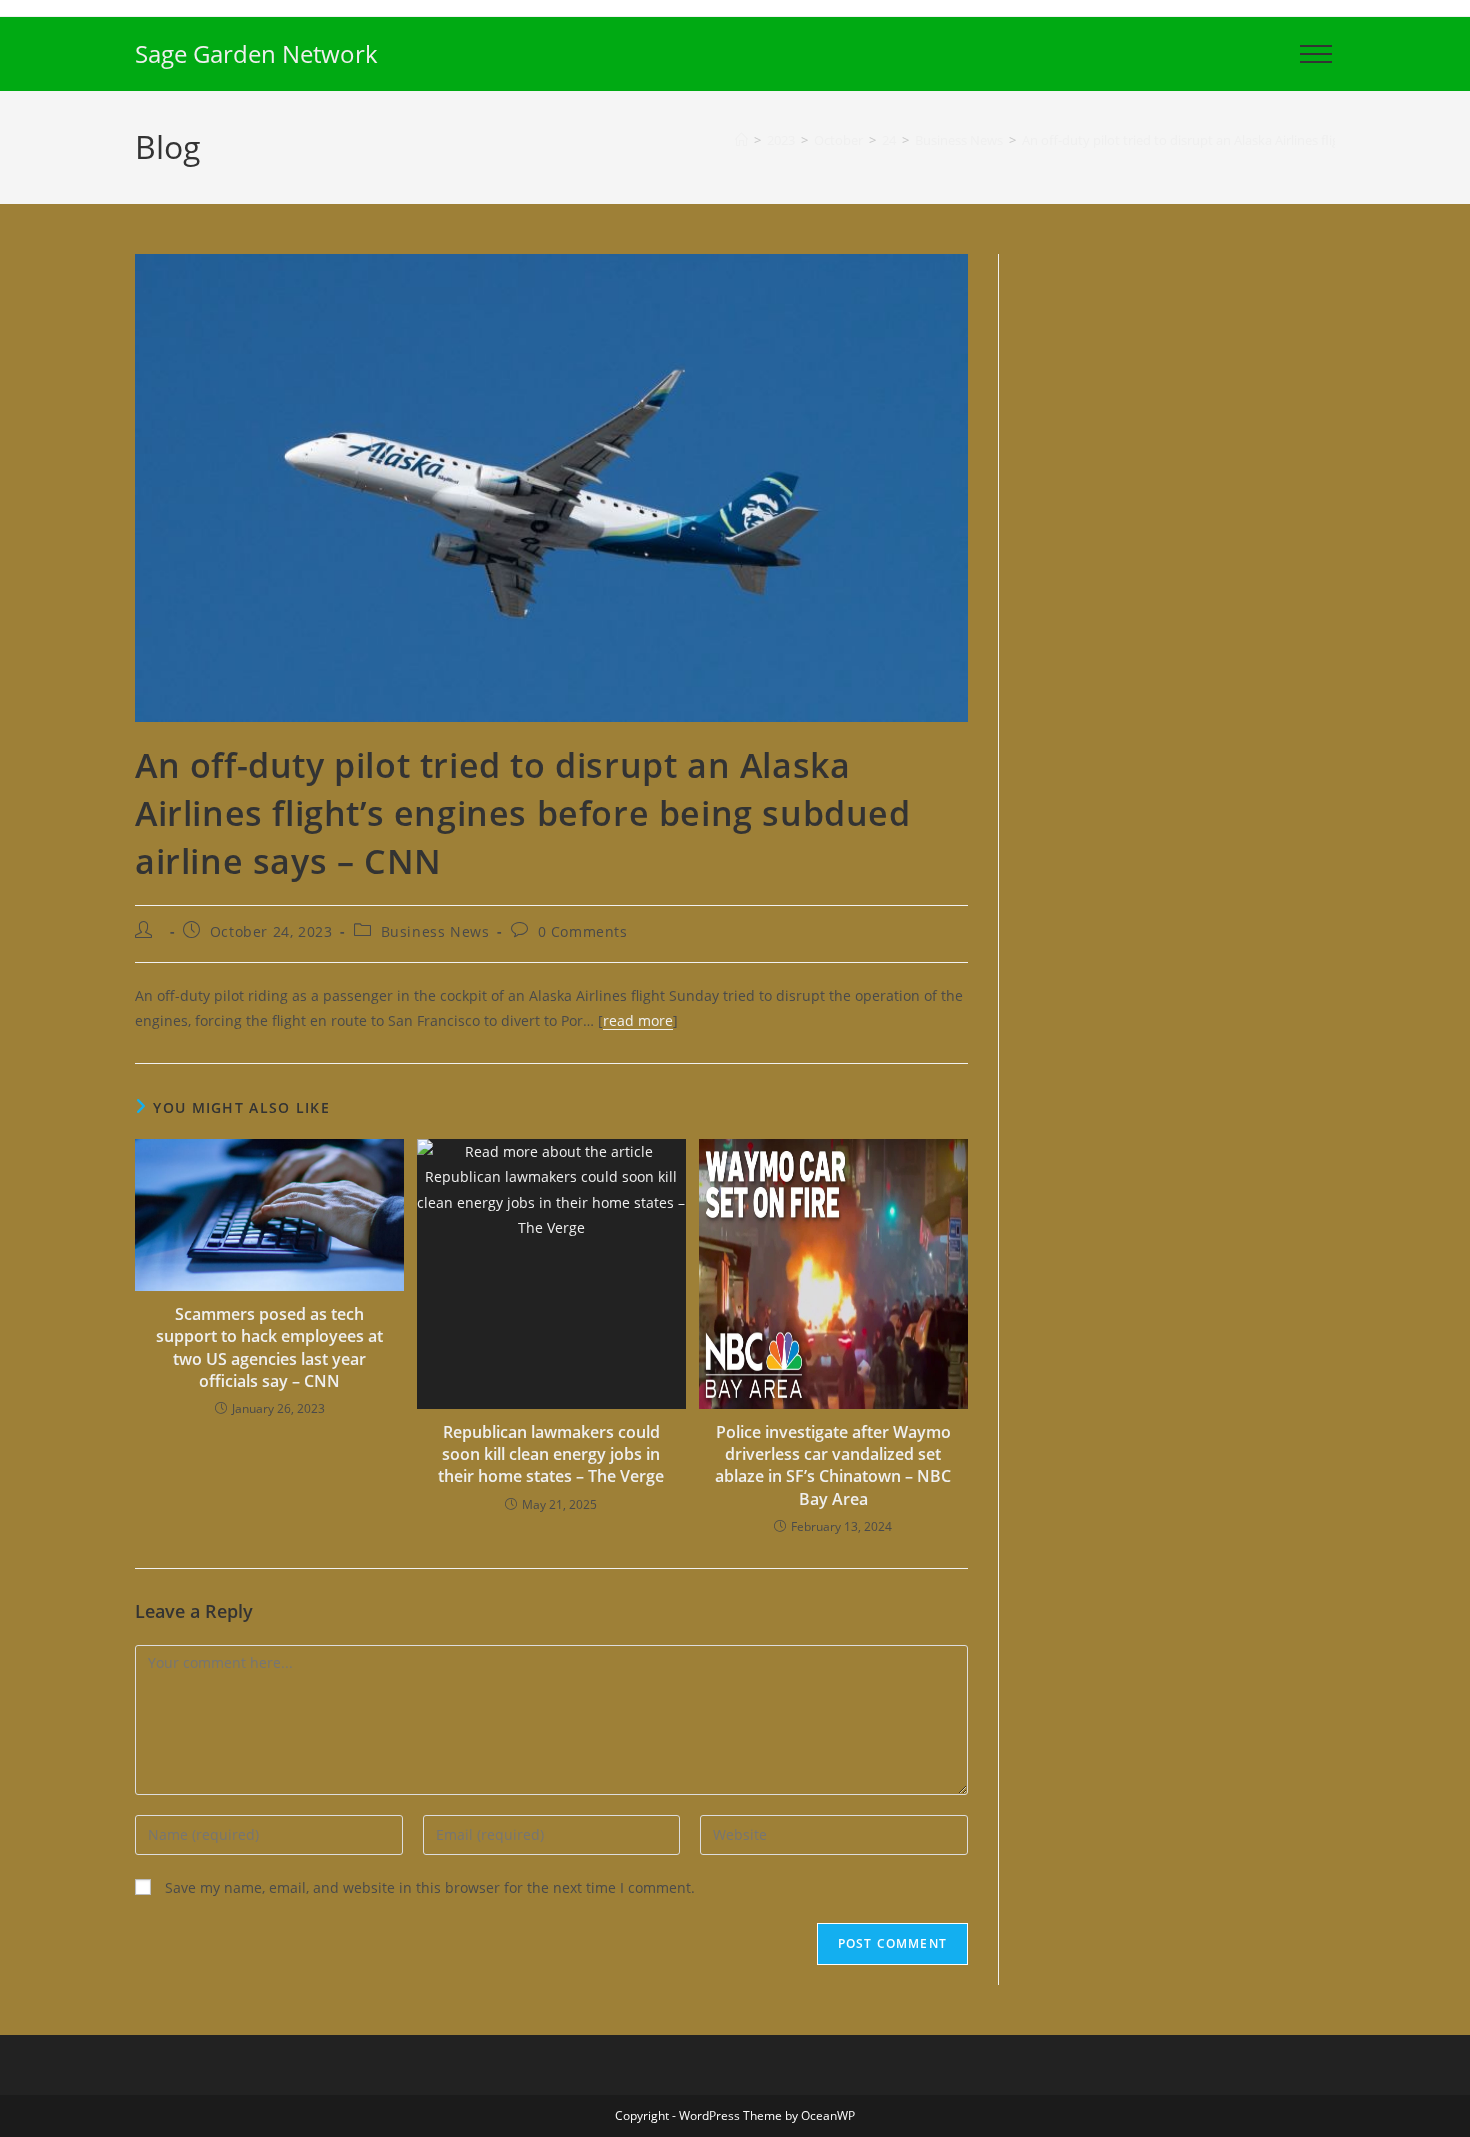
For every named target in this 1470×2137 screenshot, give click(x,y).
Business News (435, 931)
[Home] (741, 140)
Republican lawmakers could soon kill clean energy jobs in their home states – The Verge (551, 1454)
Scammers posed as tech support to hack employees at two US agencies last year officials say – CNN (269, 1347)
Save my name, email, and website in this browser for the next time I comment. (430, 1887)
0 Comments (583, 931)
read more (638, 1020)
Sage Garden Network (256, 53)
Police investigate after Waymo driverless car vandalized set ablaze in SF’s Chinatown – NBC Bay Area (833, 1465)
